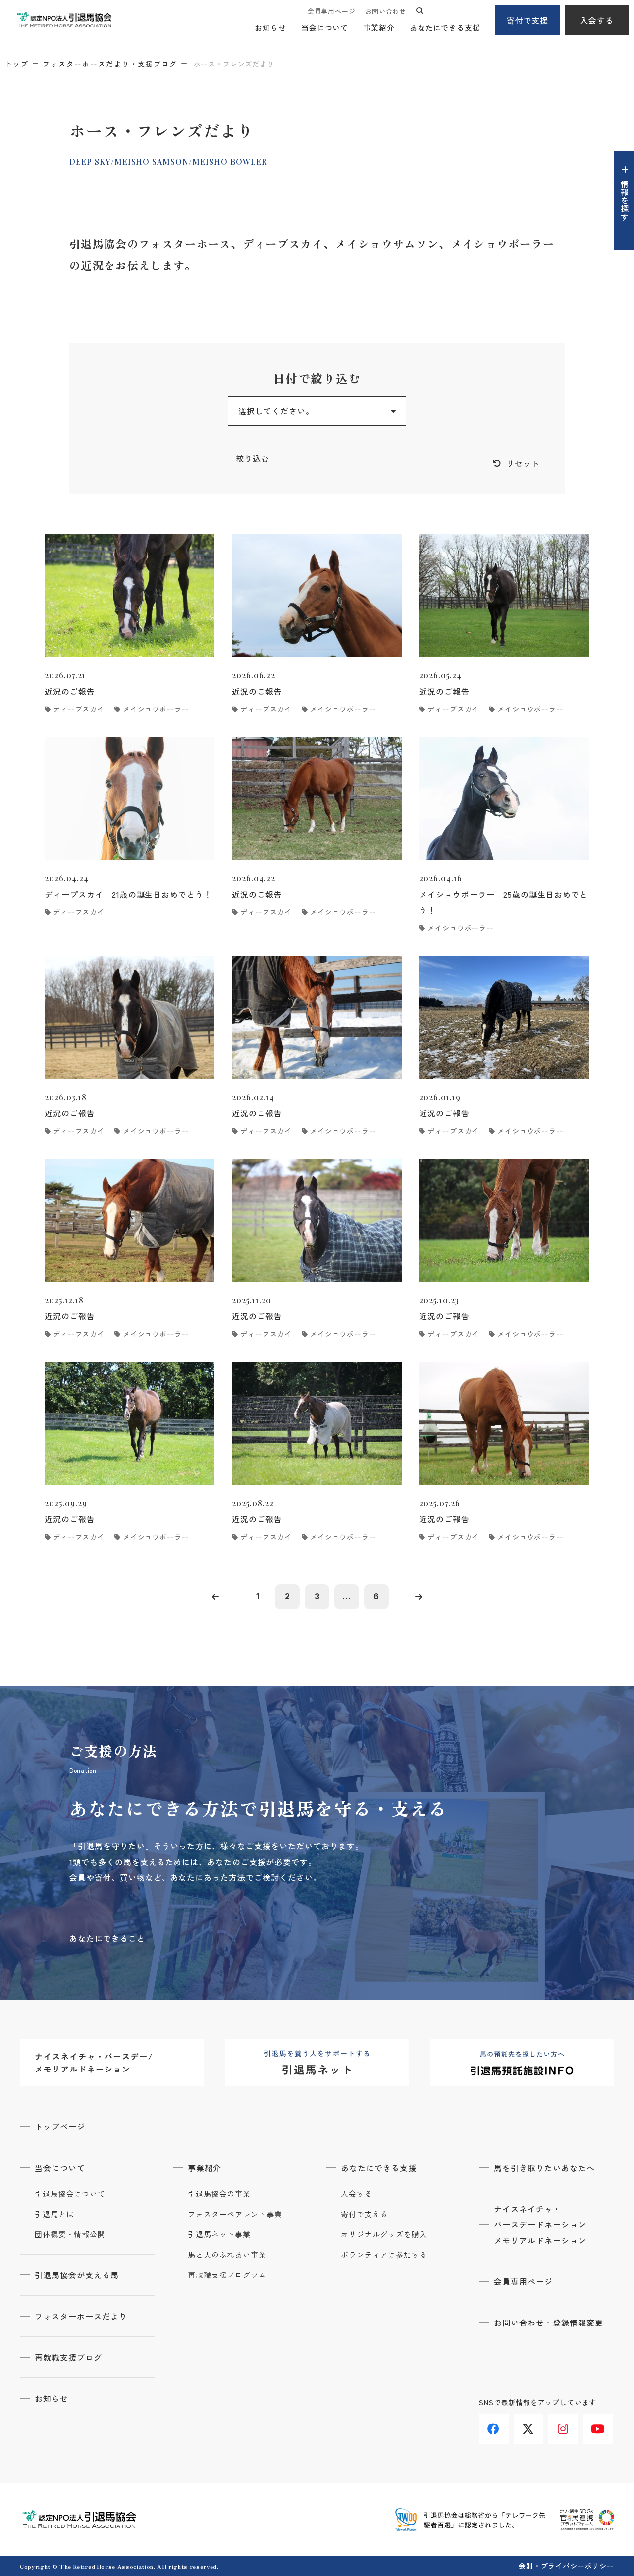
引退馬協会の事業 (219, 2194)
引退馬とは (54, 2214)
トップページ (60, 2126)
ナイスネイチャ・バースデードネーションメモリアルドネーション (540, 2224)
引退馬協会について (70, 2194)
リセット (523, 463)
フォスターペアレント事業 (235, 2214)
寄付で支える (364, 2214)
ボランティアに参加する (384, 2255)
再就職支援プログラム (227, 2275)
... (347, 1596)
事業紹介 (379, 27)
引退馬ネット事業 (219, 2234)
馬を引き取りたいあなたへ (544, 2168)
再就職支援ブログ (68, 2357)
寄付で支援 (528, 20)
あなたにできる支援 (445, 27)
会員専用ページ (331, 11)
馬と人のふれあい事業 (227, 2255)
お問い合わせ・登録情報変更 (548, 2323)
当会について (325, 27)
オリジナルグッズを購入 (384, 2234)
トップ (17, 64)
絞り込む (253, 458)
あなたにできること (107, 1938)
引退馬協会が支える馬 (77, 2275)
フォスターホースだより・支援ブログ (110, 64)
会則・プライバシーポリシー (566, 2566)
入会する (597, 20)
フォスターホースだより (81, 2316)
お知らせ (270, 27)
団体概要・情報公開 (70, 2234)
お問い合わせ (386, 11)
